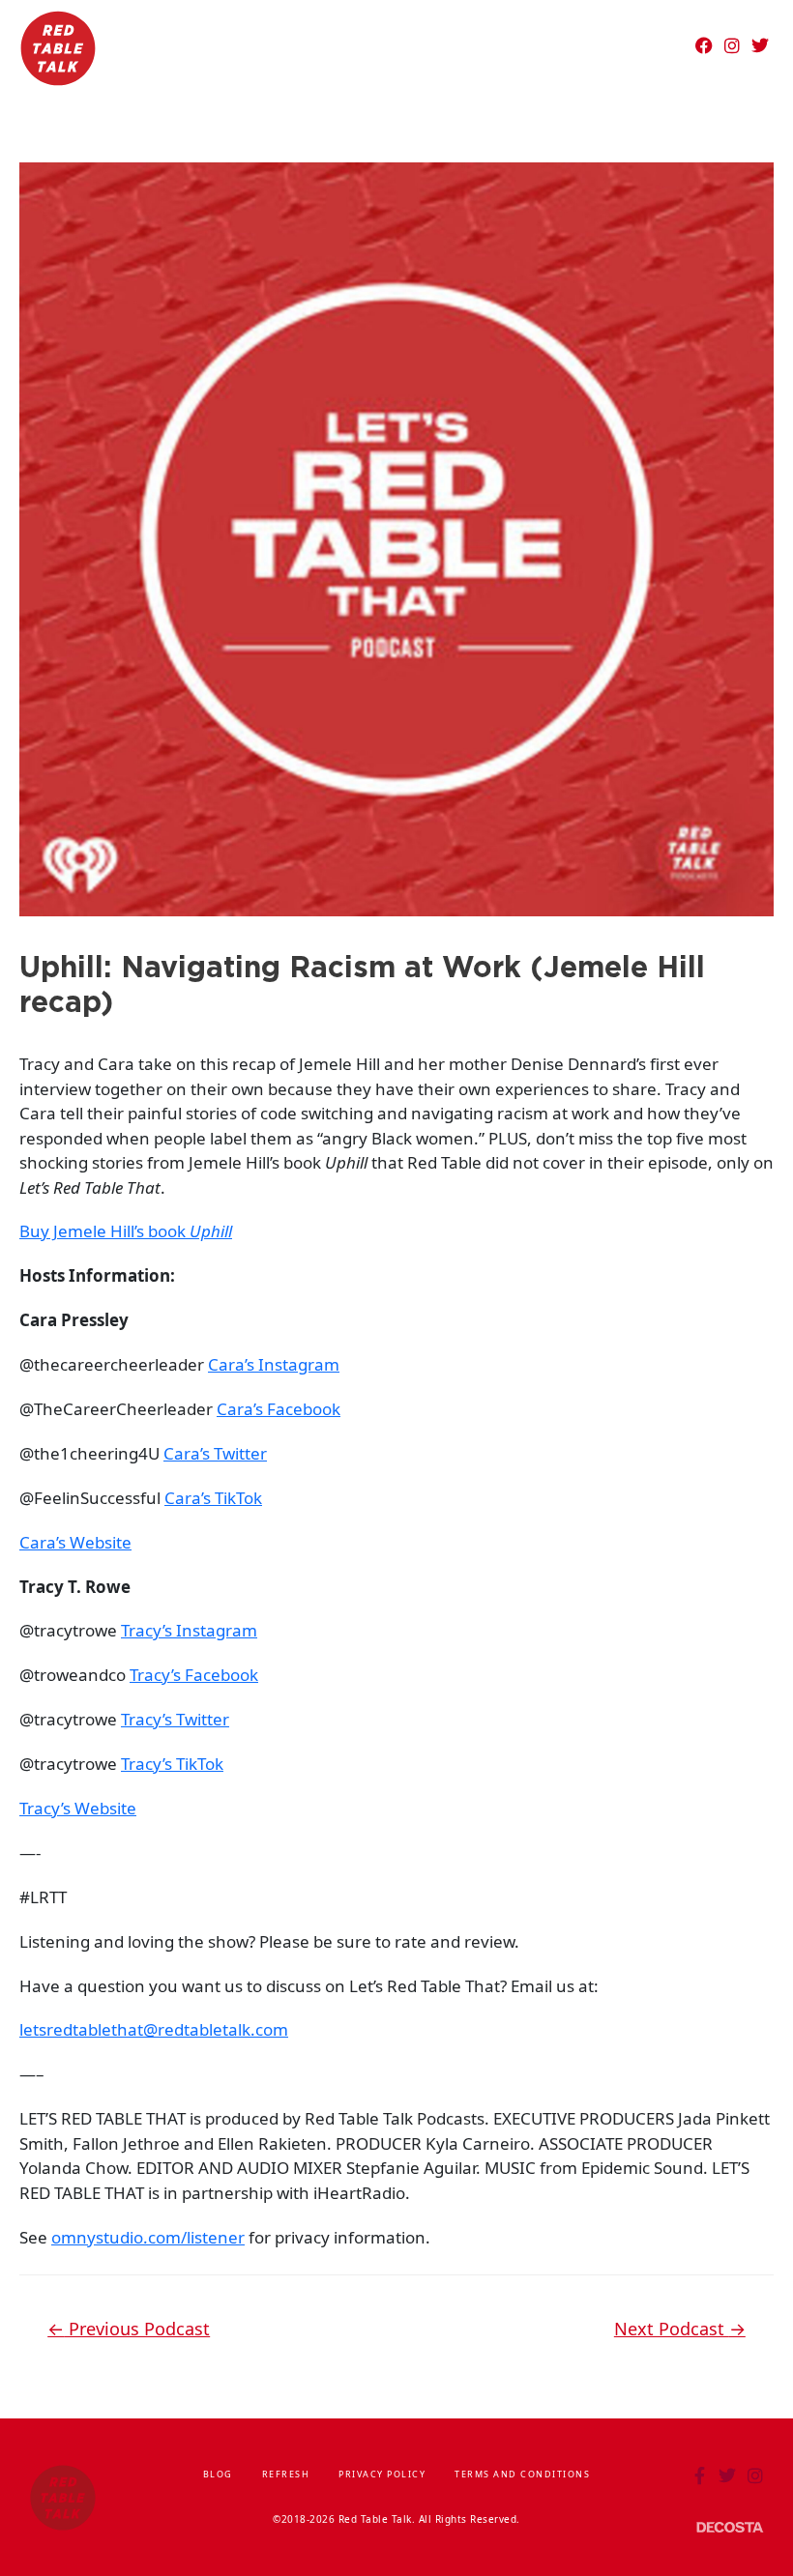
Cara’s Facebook (279, 1409)
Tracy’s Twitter (175, 1719)
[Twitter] (760, 45)
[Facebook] (704, 45)
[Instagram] (732, 45)
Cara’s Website (75, 1542)
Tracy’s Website (78, 1808)
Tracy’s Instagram (189, 1630)
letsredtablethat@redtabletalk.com (154, 2029)
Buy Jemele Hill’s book (126, 1231)
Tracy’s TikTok (172, 1764)
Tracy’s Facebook (194, 1675)
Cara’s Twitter (215, 1453)
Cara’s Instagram (274, 1364)
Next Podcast (680, 2329)
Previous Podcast (129, 2329)
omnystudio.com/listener (148, 2237)
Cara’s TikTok (213, 1498)
